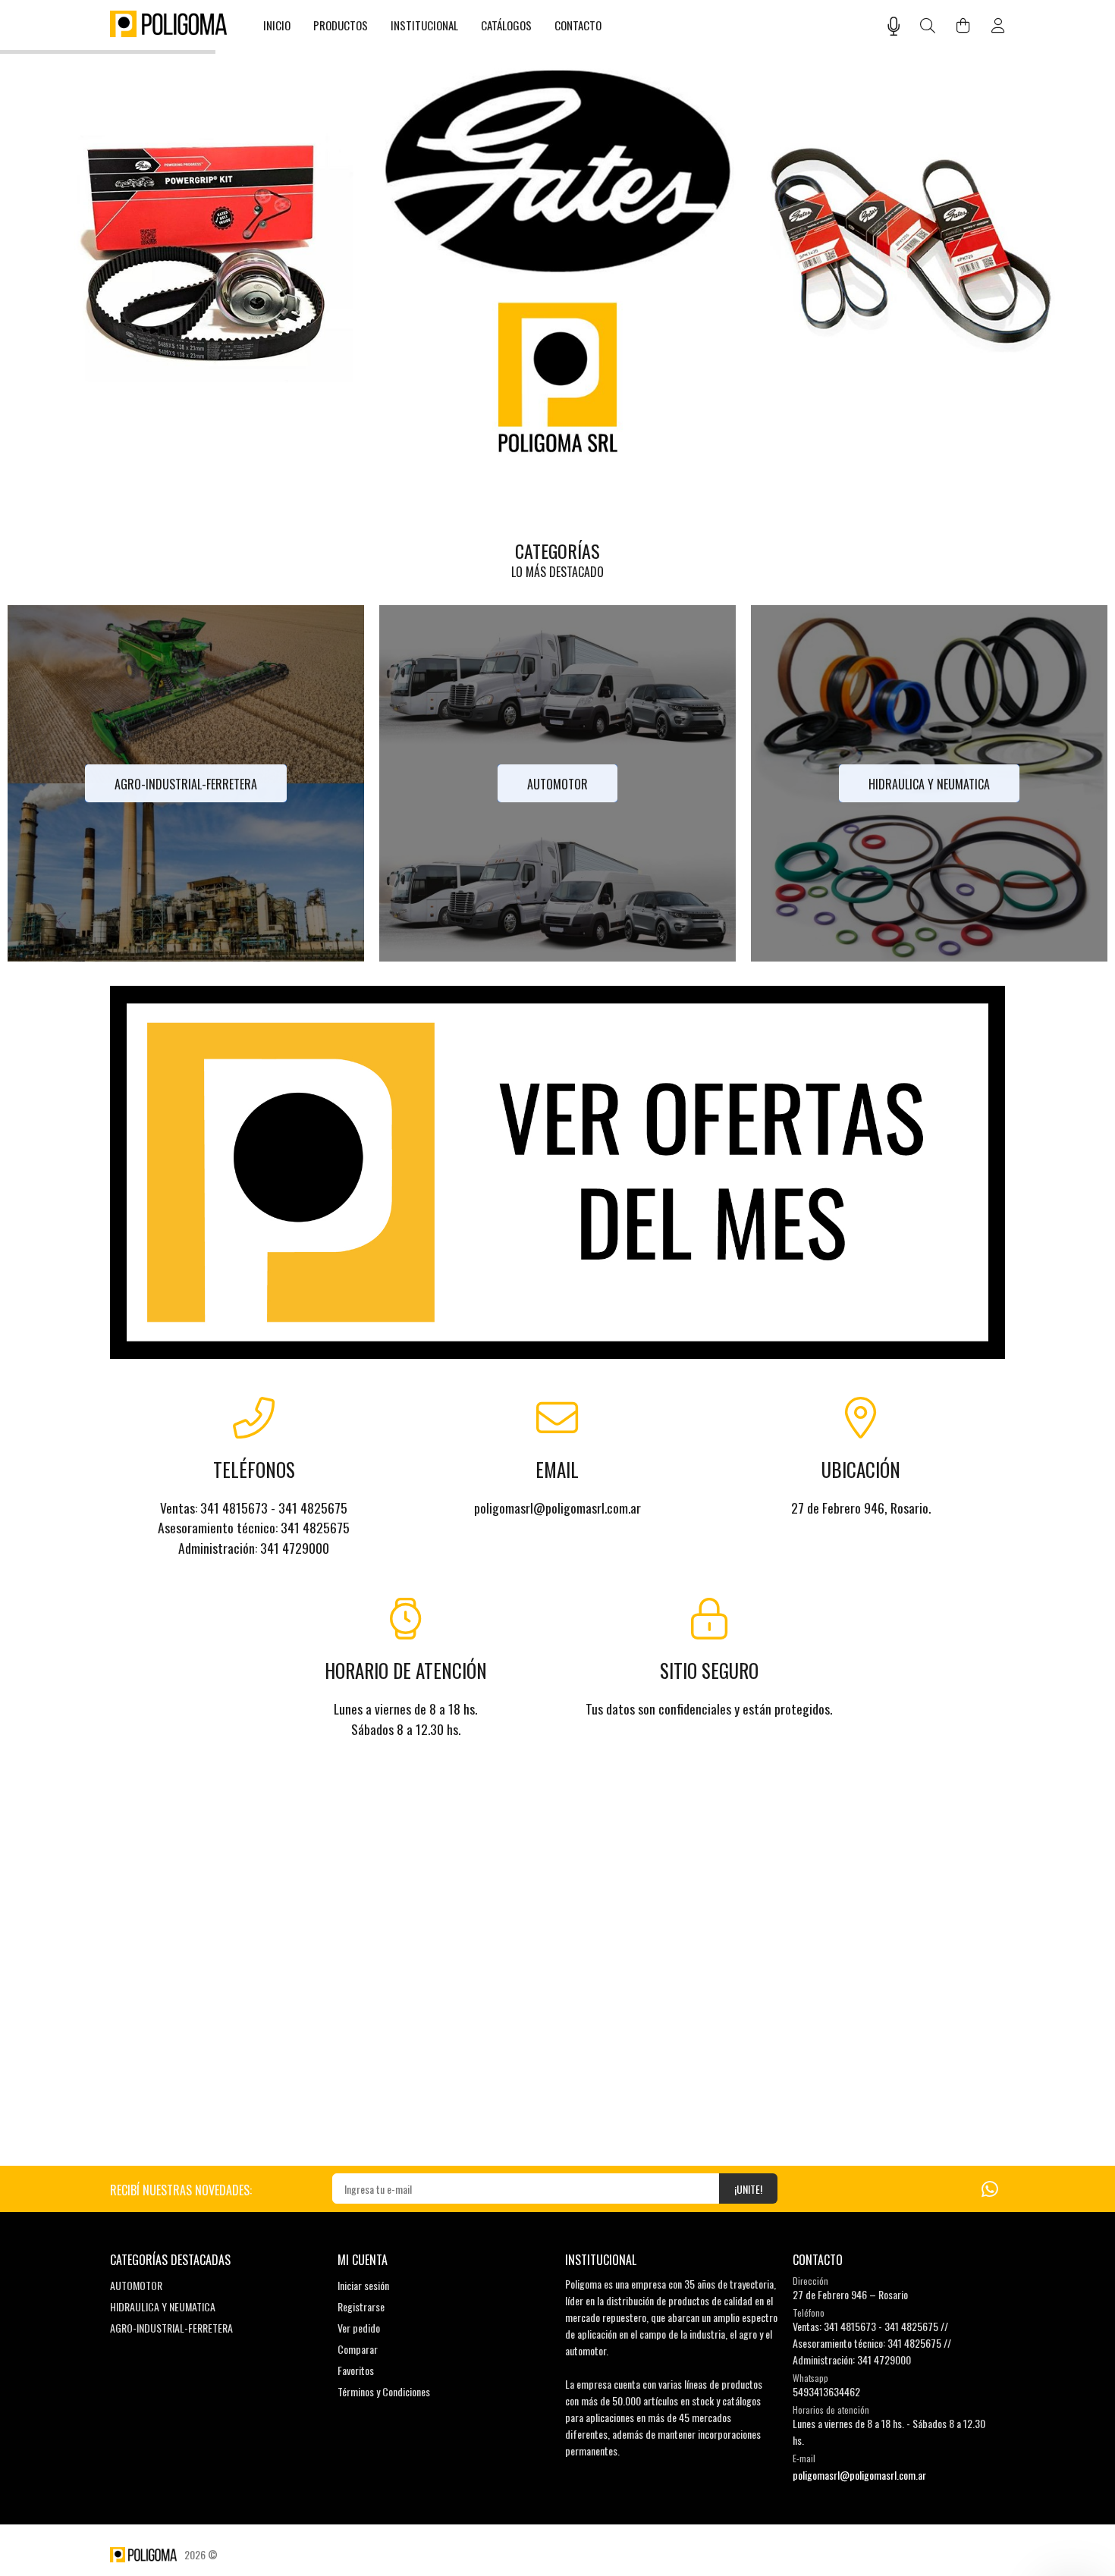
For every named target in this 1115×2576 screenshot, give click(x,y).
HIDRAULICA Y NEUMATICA (163, 2306)
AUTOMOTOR (136, 2285)
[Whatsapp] (990, 2187)
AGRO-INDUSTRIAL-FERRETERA (171, 2328)
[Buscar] (928, 26)
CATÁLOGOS (506, 25)
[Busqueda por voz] (894, 26)
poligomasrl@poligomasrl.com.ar (859, 2475)
